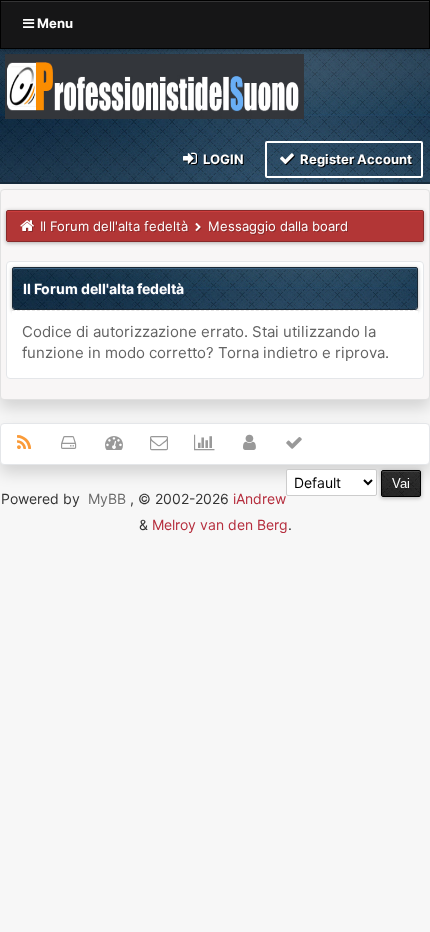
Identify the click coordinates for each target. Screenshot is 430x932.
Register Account (354, 159)
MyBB (107, 498)
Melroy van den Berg (220, 524)
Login (222, 159)
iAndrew (259, 498)
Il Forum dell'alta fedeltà (114, 226)
